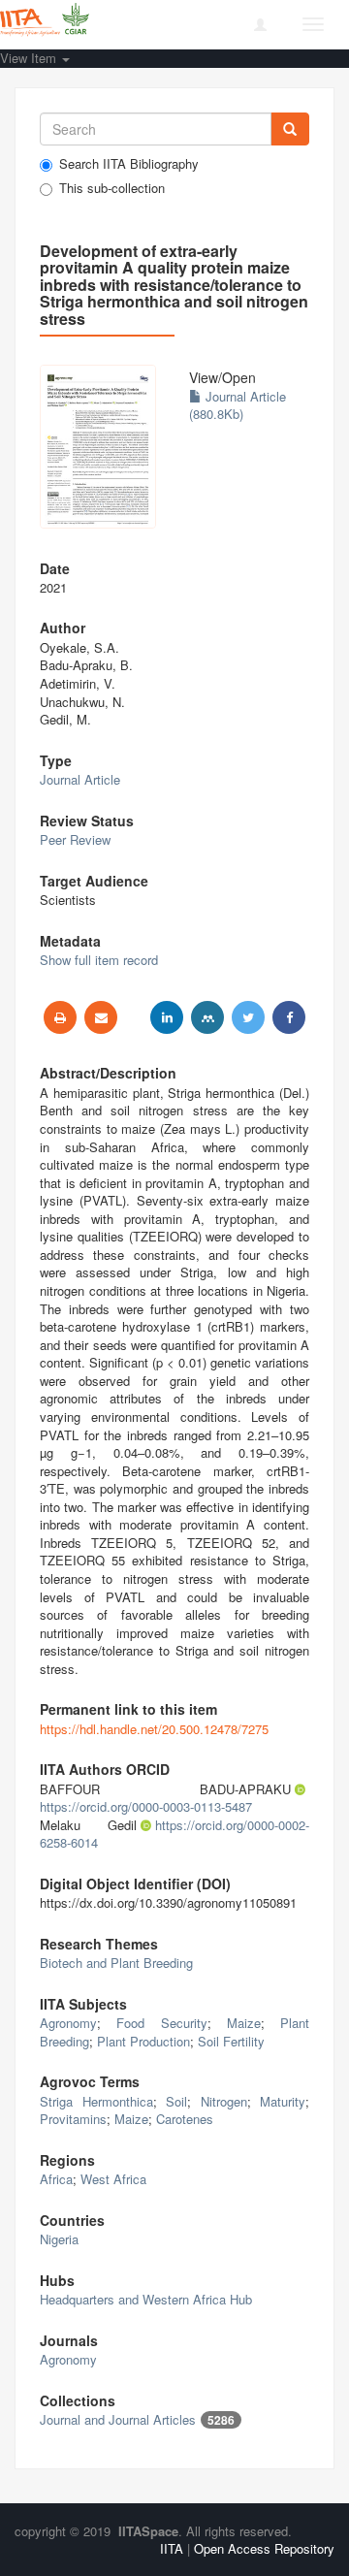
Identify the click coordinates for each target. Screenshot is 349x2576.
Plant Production (143, 2041)
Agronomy (68, 2023)
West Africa (113, 2179)
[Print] (60, 1017)
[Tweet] (248, 1017)
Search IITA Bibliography (129, 164)
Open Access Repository (264, 2548)
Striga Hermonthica (96, 2101)
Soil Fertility (231, 2041)
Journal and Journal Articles (118, 2419)
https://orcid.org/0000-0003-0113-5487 (146, 1806)
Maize (244, 2023)
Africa (56, 2179)
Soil (176, 2101)
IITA (172, 2548)
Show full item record (99, 960)
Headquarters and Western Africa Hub (146, 2299)
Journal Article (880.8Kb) (238, 405)
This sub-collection (112, 188)
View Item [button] (30, 58)
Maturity (283, 2101)
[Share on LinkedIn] (167, 1017)
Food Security (161, 2023)
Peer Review (75, 839)
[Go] (290, 129)
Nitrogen (224, 2101)
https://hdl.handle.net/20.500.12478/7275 (154, 1729)
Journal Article (80, 779)
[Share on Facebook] (289, 1017)
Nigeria (59, 2239)
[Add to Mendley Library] (207, 1017)
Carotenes (185, 2119)
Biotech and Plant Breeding (116, 1963)
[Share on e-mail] (101, 1017)
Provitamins (73, 2119)
